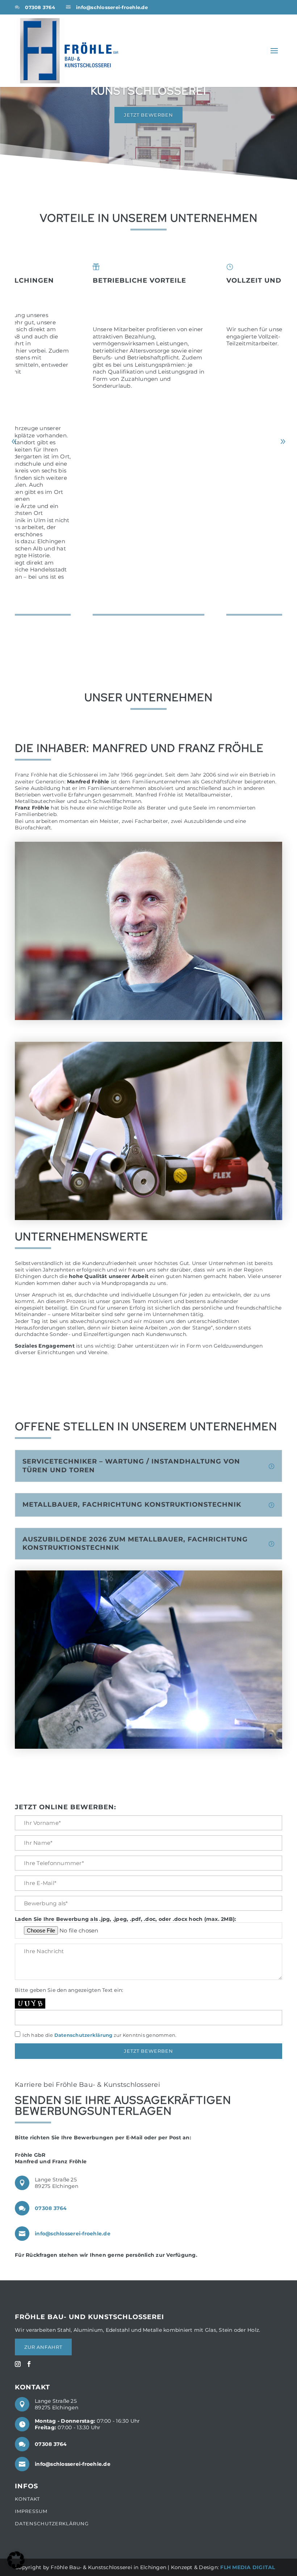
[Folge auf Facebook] (29, 2364)
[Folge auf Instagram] (18, 2364)
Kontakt (27, 2499)
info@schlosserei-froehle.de (112, 7)
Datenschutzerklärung (83, 2035)
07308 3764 (40, 7)
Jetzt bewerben (148, 115)
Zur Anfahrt (43, 2347)
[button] (283, 442)
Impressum (31, 2511)
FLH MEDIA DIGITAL (248, 2567)
